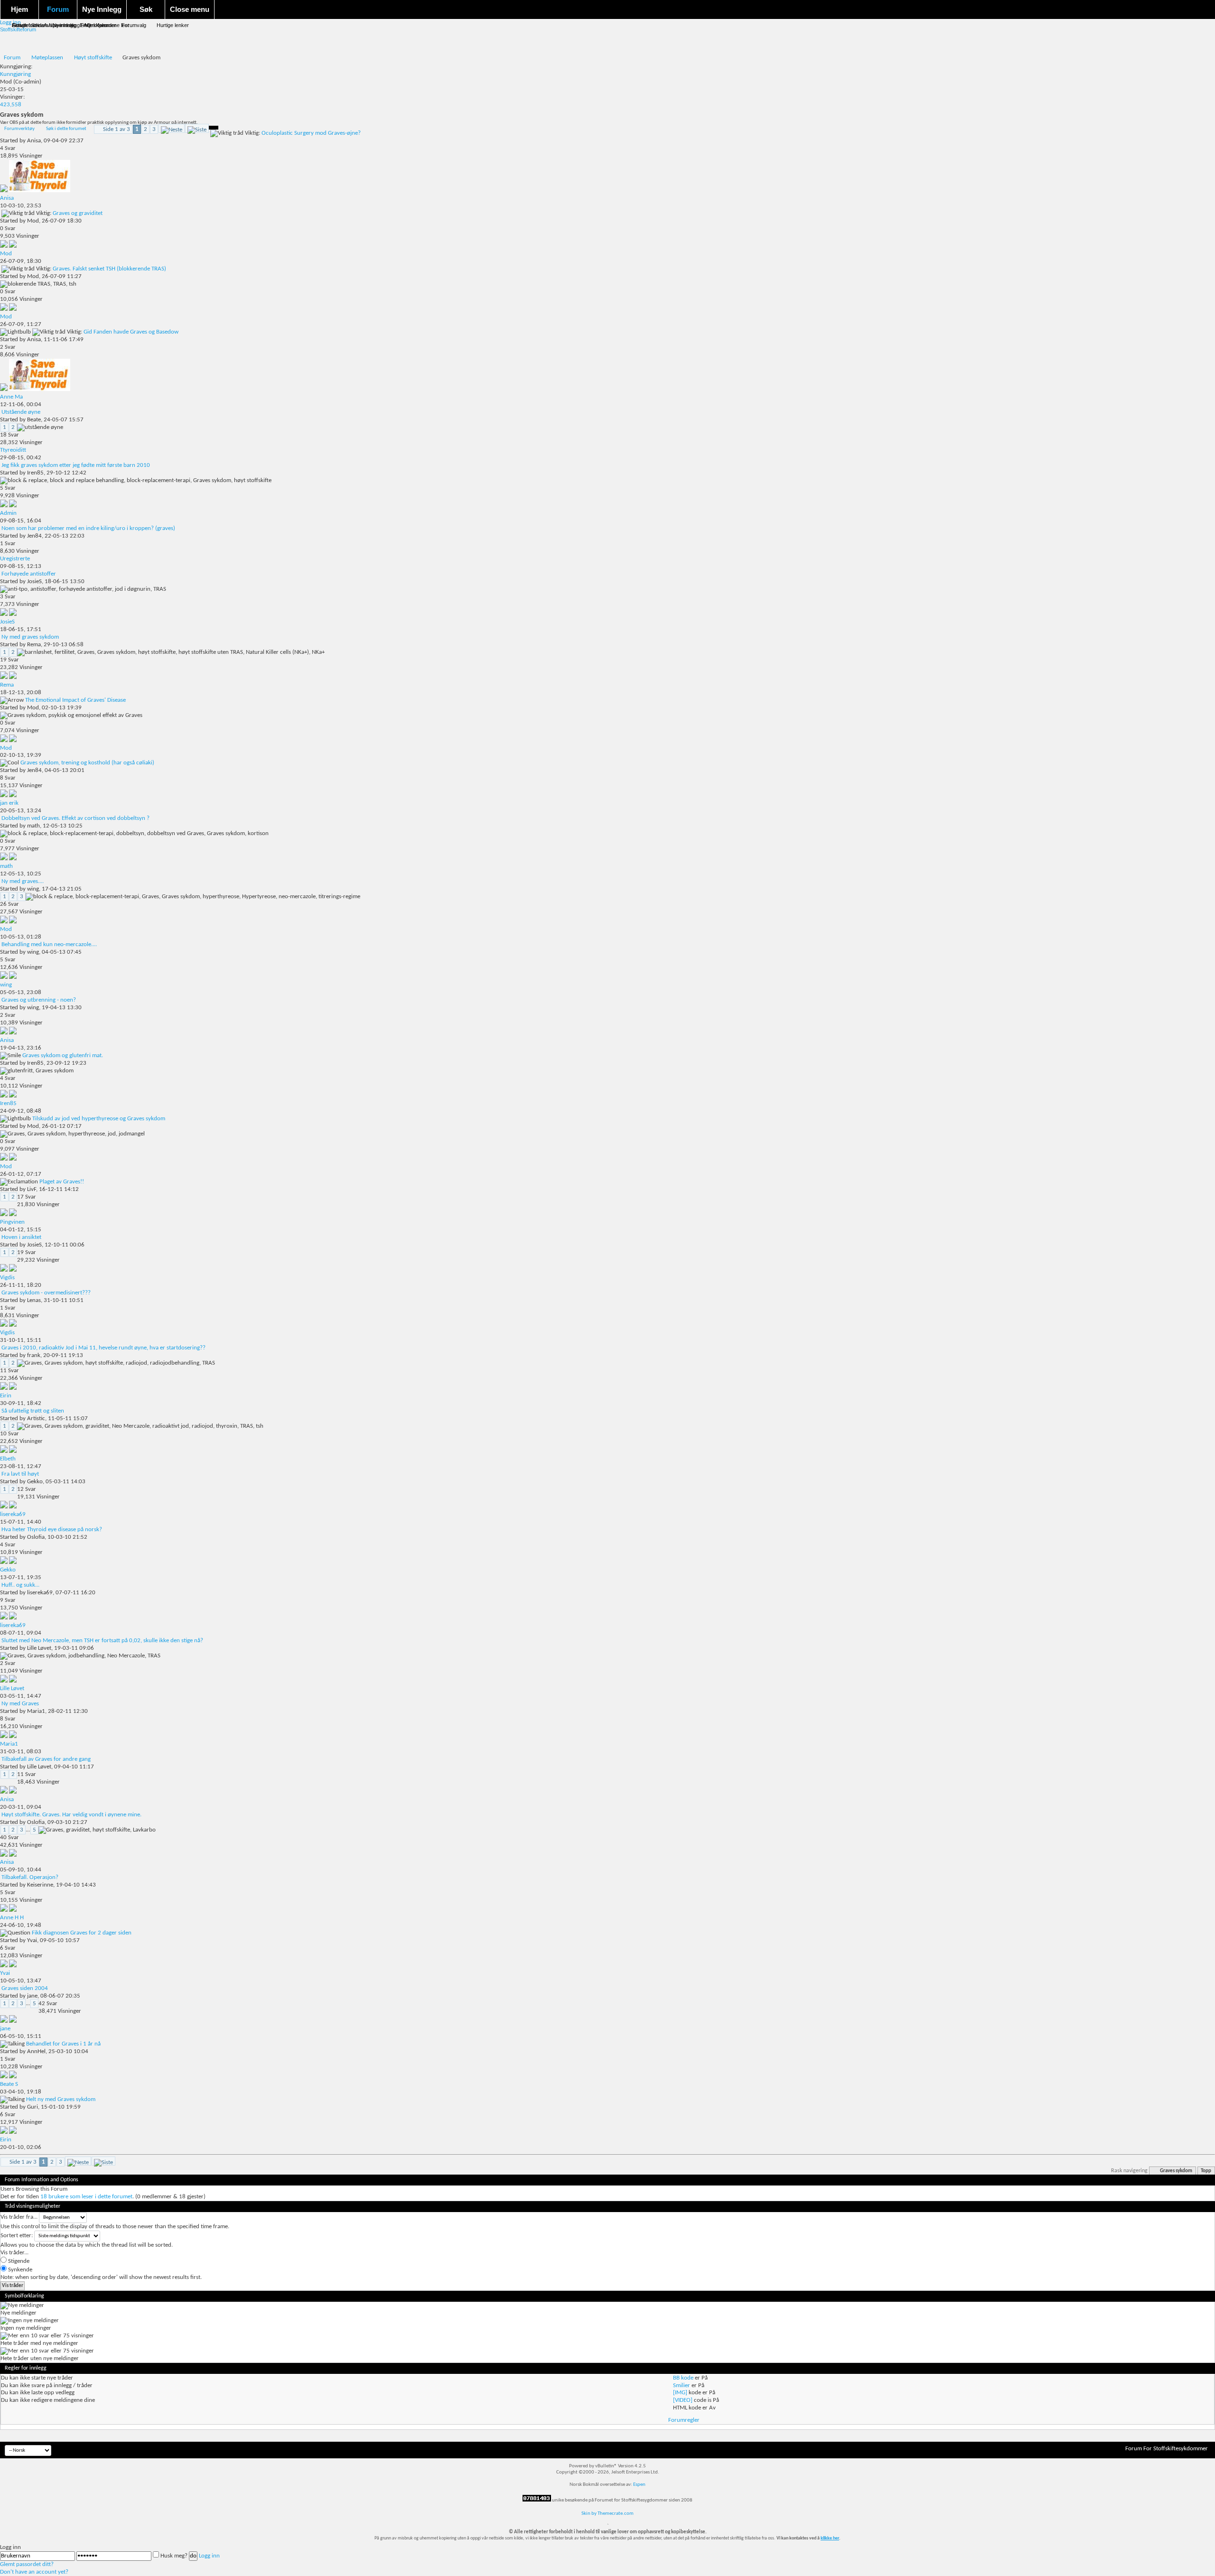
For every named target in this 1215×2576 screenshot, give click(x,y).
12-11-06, (21, 405)
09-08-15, (21, 521)
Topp (1206, 2171)
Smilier (682, 2385)
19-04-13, (21, 1048)
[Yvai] (13, 1966)
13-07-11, (21, 1577)
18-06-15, (21, 629)
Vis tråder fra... (19, 2217)
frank (34, 1355)
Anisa (34, 141)
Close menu (190, 9)
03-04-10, (21, 2092)
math (33, 826)
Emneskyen (93, 25)
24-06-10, (21, 1925)
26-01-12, (21, 1174)
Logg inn (209, 2556)
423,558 (11, 105)
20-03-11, (21, 1807)
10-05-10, (21, 1981)
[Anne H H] (13, 1910)
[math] (13, 859)
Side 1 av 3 (117, 129)
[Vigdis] (13, 1270)
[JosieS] (13, 614)
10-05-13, (21, 937)
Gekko (35, 1482)
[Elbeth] (13, 1451)
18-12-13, (21, 693)
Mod (6, 82)
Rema (34, 645)
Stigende (18, 2261)
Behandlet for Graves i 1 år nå (63, 2044)
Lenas (34, 1300)
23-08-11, (21, 1466)
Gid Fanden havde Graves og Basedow (131, 332)
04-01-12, (21, 1230)
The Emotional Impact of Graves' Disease (75, 700)
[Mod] (13, 246)
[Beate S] (13, 2077)
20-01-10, (21, 2147)
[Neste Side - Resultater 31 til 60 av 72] (172, 128)
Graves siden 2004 (25, 1988)
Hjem (19, 9)
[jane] (13, 2021)
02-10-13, (21, 755)
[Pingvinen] (13, 1214)
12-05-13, (21, 874)
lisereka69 (40, 1593)
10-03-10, (21, 206)
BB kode (683, 2378)
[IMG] (680, 2393)
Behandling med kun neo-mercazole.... (49, 944)
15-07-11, (21, 1522)
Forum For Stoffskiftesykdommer (1167, 2449)
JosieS (34, 581)
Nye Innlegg (102, 9)
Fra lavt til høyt (20, 1474)
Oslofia (36, 1537)
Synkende (19, 2270)
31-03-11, (21, 1752)
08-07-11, (21, 1633)
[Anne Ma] (40, 389)
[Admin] (13, 506)
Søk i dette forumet (66, 129)
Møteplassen (47, 58)
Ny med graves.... (23, 881)
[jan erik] (13, 795)
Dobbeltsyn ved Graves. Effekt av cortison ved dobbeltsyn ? (75, 818)
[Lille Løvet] (13, 1681)
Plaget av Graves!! (62, 1182)
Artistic (36, 1418)
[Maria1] (13, 1736)
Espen (639, 2485)
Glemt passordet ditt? (27, 2564)
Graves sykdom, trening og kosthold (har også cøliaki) (87, 763)
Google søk (25, 25)
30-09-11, (21, 1403)
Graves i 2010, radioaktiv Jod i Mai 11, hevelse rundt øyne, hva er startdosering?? (103, 1348)
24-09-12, (21, 1111)
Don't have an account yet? (34, 2572)
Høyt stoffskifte (93, 58)
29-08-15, (21, 458)
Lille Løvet (39, 1648)
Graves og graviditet (78, 213)
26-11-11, (21, 1285)
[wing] (13, 977)
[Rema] (13, 677)
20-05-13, (21, 811)
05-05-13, (21, 992)
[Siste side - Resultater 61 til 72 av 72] (197, 128)
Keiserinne (40, 1885)
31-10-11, (21, 1340)
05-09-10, (21, 1870)
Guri (33, 2107)
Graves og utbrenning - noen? (39, 1000)
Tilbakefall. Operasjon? (30, 1877)
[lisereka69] (13, 1507)
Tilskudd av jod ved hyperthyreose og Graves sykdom (99, 1119)
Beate (34, 420)
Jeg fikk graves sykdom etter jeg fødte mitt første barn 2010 (76, 465)
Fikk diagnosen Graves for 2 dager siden (82, 1933)
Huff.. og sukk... (20, 1585)
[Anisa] (40, 191)
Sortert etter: (17, 2236)
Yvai (32, 1940)
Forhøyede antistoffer (29, 574)
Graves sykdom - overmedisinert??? (46, 1293)
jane (32, 1996)
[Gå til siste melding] (5, 191)
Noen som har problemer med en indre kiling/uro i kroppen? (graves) (88, 528)
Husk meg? (174, 2556)
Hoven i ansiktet (21, 1237)
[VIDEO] (683, 2400)
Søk (146, 9)
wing (33, 889)
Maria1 (36, 1711)
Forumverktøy (19, 129)
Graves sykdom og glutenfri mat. (63, 1056)
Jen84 (34, 536)
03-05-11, (21, 1696)
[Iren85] (13, 1096)
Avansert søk (59, 25)
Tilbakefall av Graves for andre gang (46, 1759)
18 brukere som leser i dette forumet (86, 2197)
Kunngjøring (15, 74)
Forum (58, 9)
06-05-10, (21, 2036)
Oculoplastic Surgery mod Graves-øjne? (311, 133)
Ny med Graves (20, 1704)
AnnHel (36, 2051)
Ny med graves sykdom (30, 637)
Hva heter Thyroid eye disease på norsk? (52, 1530)
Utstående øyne (21, 412)
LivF (32, 1189)
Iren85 (35, 473)
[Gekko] (13, 1562)
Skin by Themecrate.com (607, 2514)
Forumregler (684, 2420)
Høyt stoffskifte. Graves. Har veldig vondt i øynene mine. (71, 1815)
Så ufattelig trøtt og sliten (33, 1411)
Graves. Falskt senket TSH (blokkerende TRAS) (109, 269)
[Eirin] (13, 1388)
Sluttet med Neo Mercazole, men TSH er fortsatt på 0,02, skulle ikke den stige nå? (102, 1641)
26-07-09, (21, 261)
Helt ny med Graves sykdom (61, 2099)
